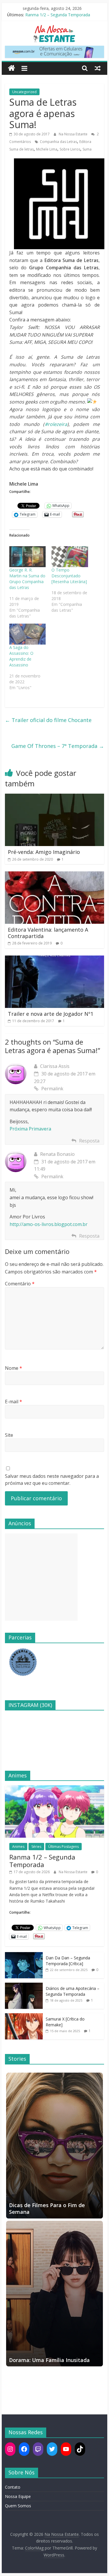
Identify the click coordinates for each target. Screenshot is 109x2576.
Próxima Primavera (30, 1129)
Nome (14, 1368)
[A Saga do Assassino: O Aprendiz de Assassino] (28, 634)
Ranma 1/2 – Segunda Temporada (58, 15)
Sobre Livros (70, 149)
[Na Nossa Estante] (11, 68)
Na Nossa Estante (74, 134)
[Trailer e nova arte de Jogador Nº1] (55, 959)
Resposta (89, 1141)
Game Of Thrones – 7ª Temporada (58, 746)
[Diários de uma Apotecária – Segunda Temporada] (24, 1986)
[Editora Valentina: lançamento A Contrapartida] (55, 875)
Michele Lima (47, 149)
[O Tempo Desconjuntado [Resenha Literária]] (70, 557)
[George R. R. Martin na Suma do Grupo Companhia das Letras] (28, 557)
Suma (87, 149)
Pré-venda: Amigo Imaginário (44, 852)
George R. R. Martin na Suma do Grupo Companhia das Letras (27, 579)
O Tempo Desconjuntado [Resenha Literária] (69, 576)
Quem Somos (18, 2506)
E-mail (14, 1402)
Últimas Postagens (64, 1847)
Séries (36, 1847)
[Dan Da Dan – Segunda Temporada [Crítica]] (24, 1955)
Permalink (52, 1089)
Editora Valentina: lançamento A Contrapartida (48, 933)
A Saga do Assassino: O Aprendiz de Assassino (21, 656)
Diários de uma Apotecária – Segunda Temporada (73, 1991)
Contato (13, 2487)
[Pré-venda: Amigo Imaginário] (55, 797)
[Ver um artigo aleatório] (98, 68)
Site (9, 1435)
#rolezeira (56, 424)
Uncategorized (24, 92)
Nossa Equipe (18, 2496)
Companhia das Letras (58, 142)
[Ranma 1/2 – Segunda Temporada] (55, 1788)
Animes (18, 1847)
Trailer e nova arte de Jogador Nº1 (51, 1014)
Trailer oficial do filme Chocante (48, 720)
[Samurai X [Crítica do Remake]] (24, 2016)
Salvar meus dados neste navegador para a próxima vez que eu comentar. (52, 1480)
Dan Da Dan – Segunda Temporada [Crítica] (68, 1961)
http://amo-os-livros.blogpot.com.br (49, 1224)
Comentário (20, 1284)
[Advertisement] (41, 1577)
